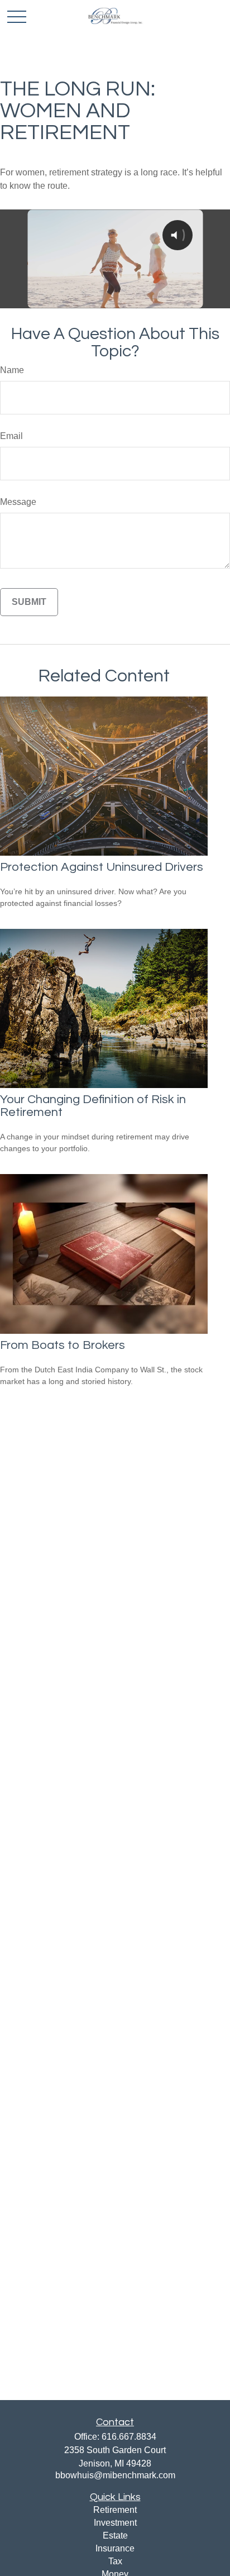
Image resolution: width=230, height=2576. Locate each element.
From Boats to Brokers (63, 1345)
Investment (115, 2523)
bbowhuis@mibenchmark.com (115, 2475)
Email (11, 436)
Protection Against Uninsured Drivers (102, 867)
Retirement (115, 2510)
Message (18, 502)
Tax (115, 2561)
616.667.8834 (129, 2437)
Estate (115, 2536)
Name (12, 370)
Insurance (115, 2548)
